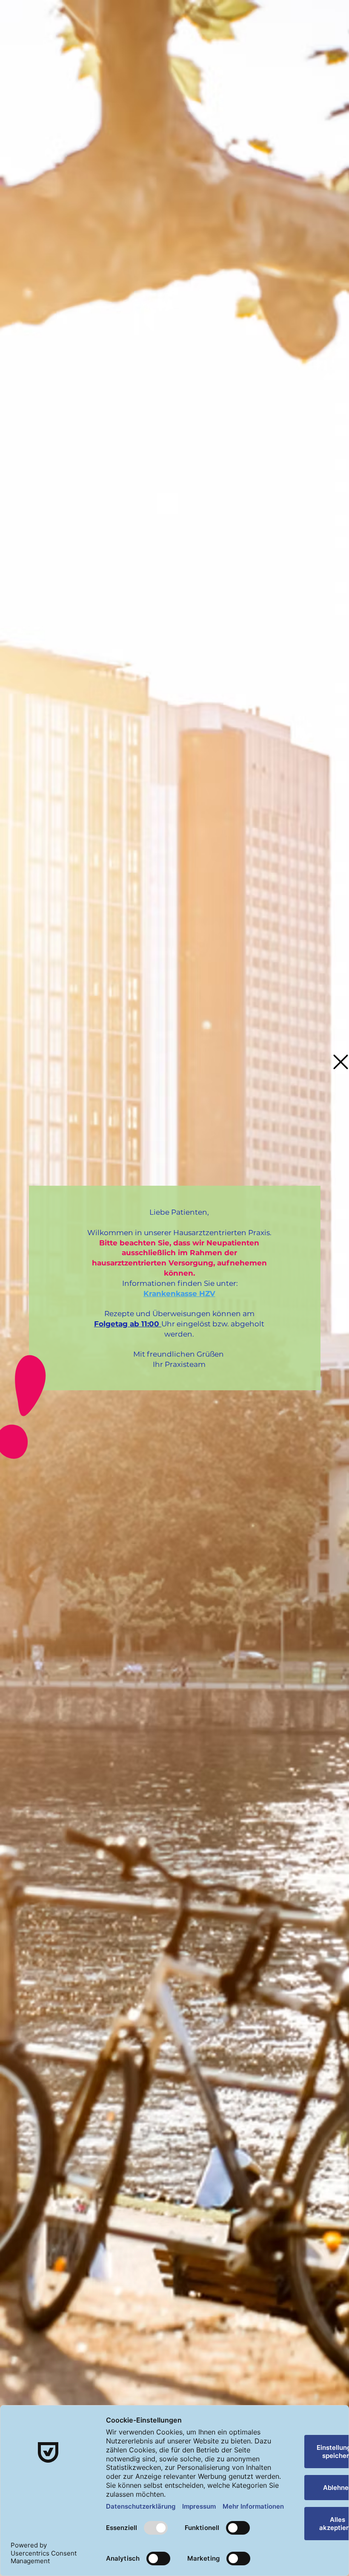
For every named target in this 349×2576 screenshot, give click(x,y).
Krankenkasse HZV (179, 1294)
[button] (341, 1062)
